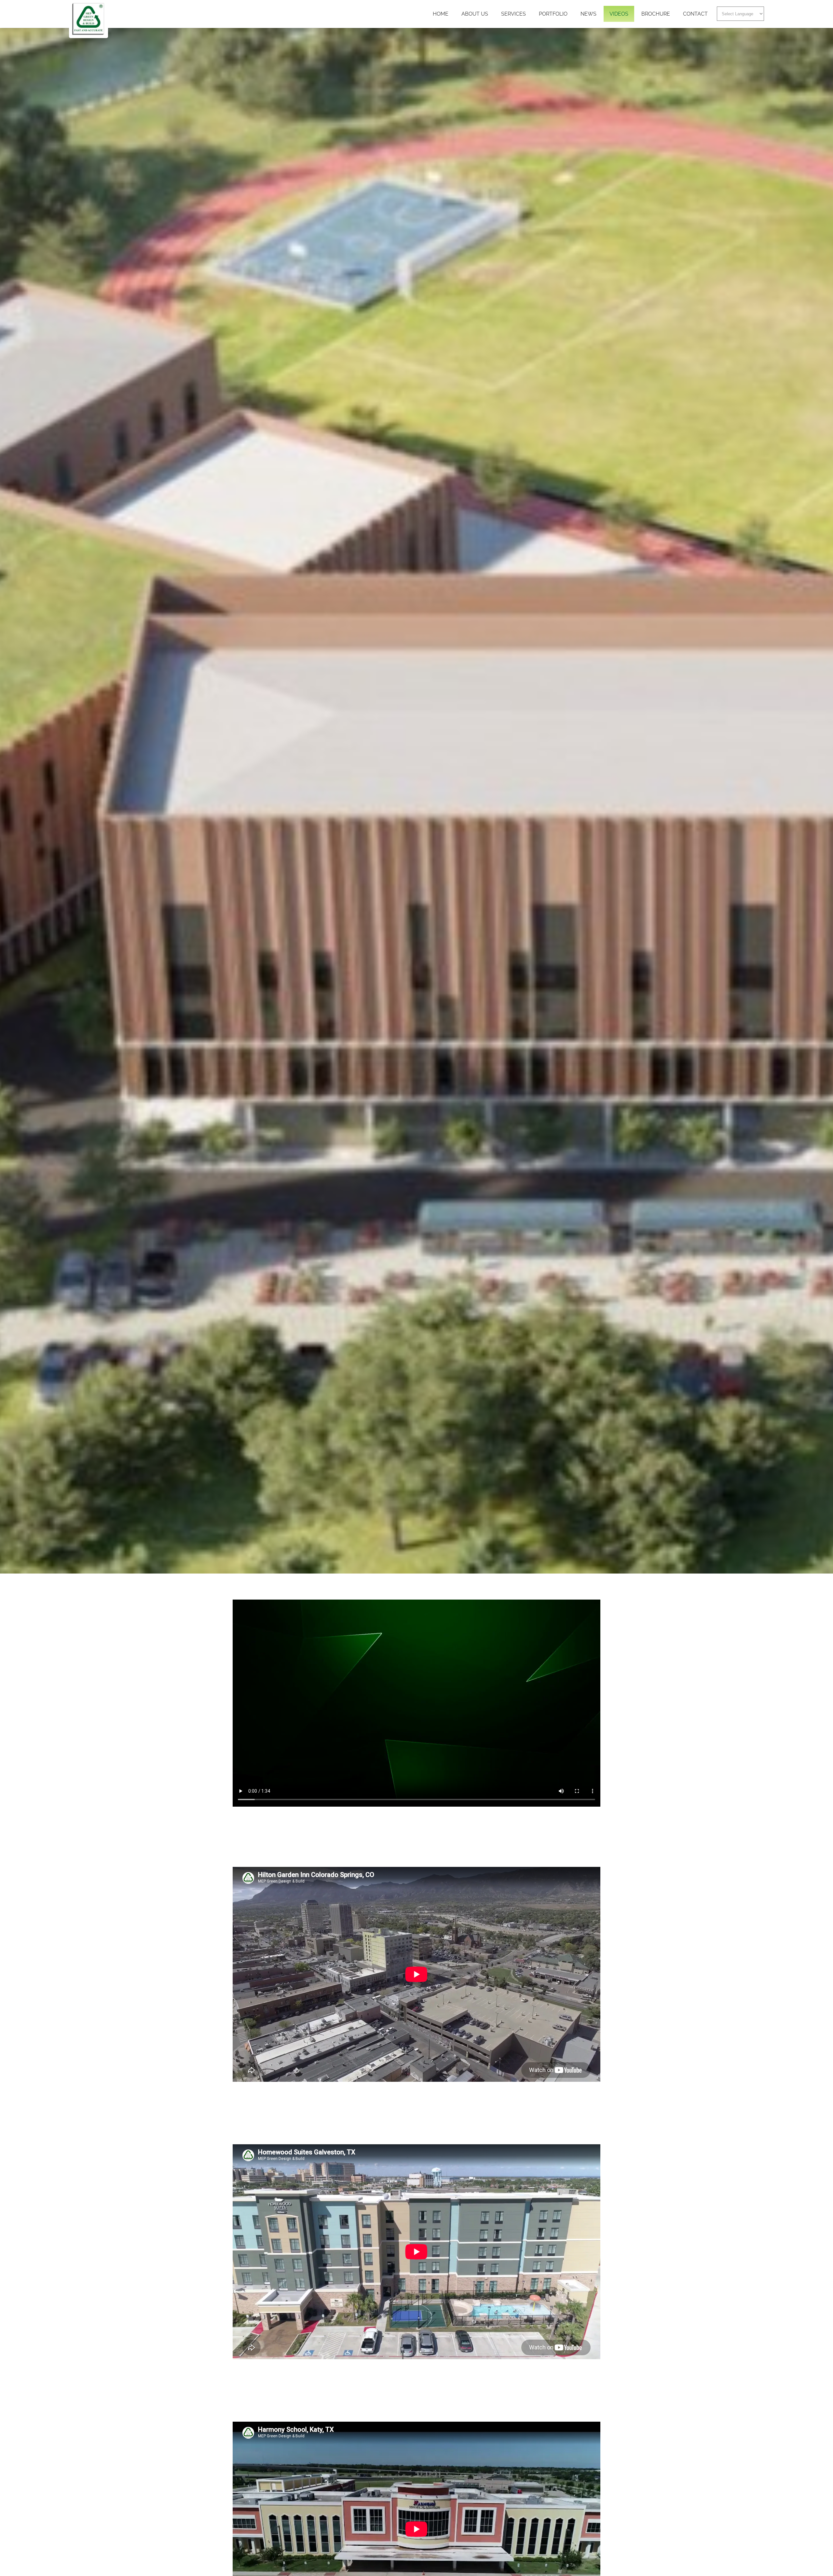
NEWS (588, 14)
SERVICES (513, 14)
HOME (441, 14)
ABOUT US (475, 14)
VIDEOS (619, 14)
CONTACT (695, 14)
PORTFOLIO (553, 14)
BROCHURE (656, 14)
